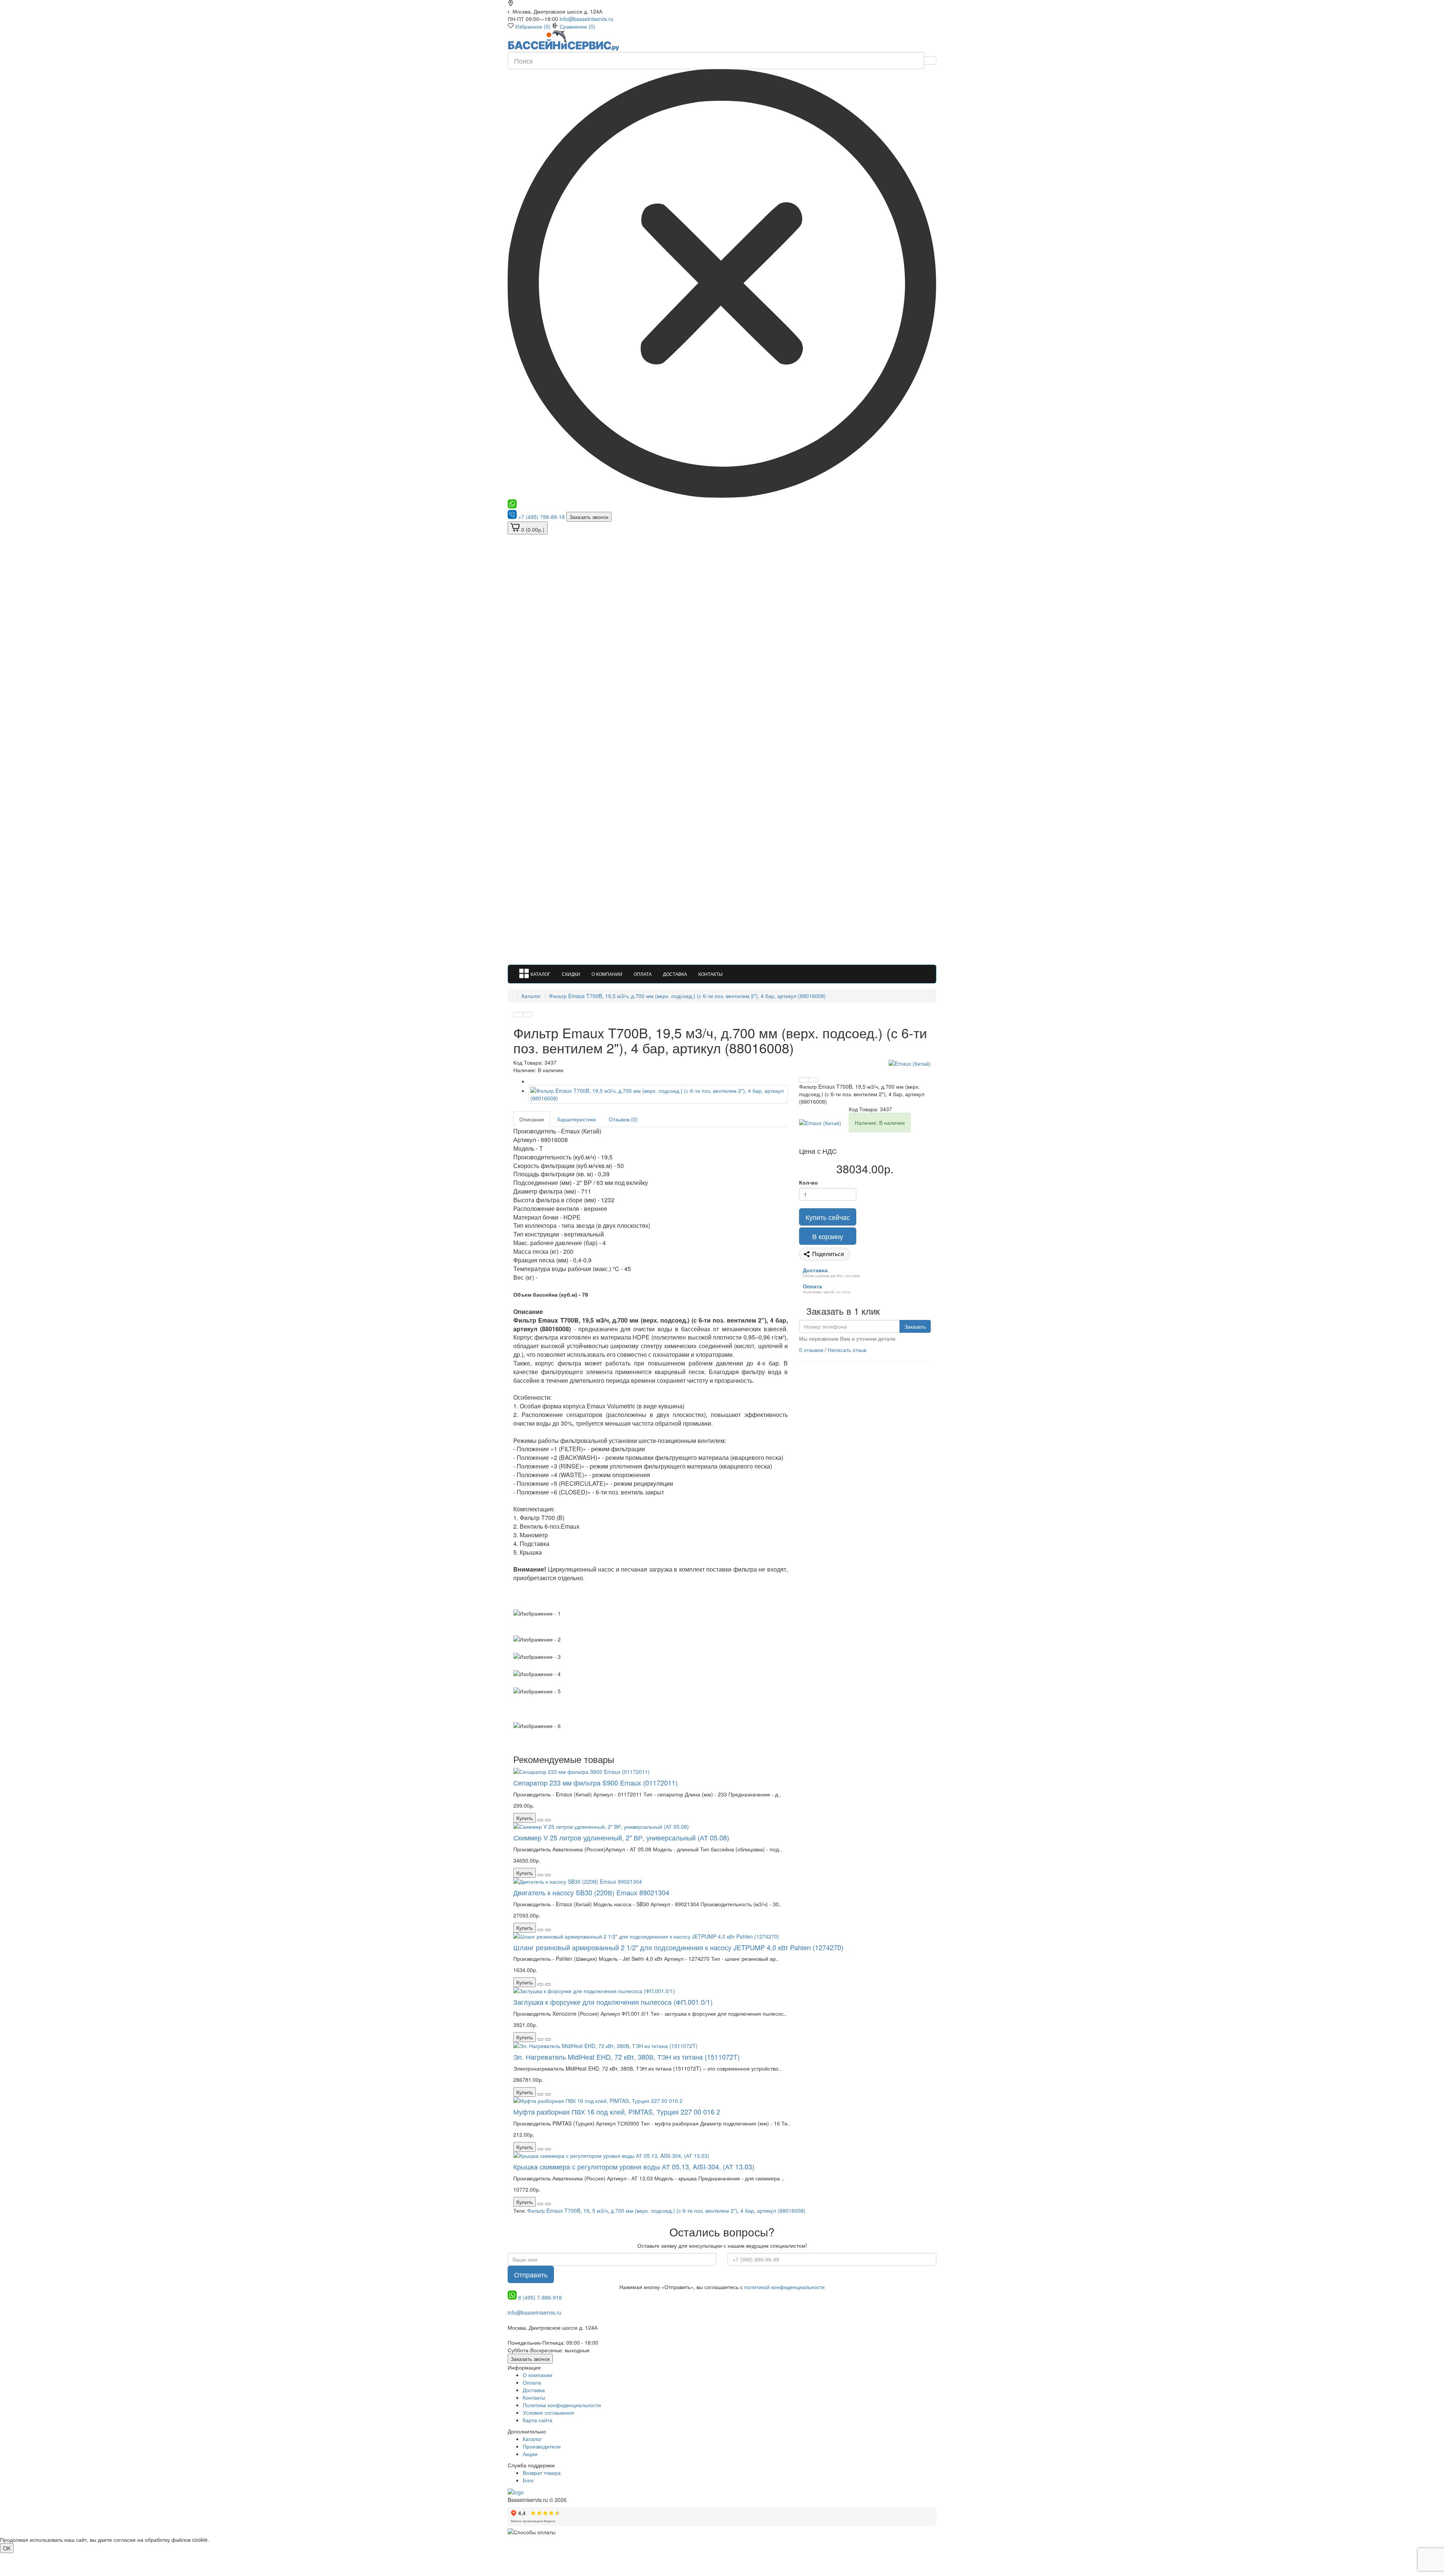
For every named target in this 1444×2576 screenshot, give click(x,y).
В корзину (828, 1236)
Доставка (675, 974)
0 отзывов (811, 1350)
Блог (528, 2480)
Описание (532, 1119)
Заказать (915, 1326)
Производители (542, 2446)
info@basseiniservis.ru (586, 19)
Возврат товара (542, 2473)
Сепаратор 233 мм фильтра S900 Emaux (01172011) (595, 1783)
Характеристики (576, 1119)
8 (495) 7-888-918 (540, 2297)
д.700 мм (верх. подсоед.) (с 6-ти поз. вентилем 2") (674, 2210)
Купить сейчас (828, 1217)
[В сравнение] (528, 1015)
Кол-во (808, 1182)
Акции (530, 2454)
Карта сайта (538, 2420)
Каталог (541, 974)
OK (7, 2548)
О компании (607, 974)
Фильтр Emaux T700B (554, 2210)
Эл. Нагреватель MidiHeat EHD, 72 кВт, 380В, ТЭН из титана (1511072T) (626, 2057)
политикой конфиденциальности (784, 2287)
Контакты (711, 974)
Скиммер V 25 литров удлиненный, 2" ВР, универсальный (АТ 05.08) (621, 1837)
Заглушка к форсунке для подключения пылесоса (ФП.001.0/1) (613, 2002)
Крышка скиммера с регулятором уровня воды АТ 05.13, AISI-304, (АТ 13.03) (634, 2166)
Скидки (571, 974)
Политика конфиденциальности (562, 2405)
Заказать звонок (589, 517)
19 (586, 2210)
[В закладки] (518, 1015)
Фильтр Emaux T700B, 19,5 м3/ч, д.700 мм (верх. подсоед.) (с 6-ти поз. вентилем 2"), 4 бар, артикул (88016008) (687, 996)
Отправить (531, 2274)
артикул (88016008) (781, 2210)
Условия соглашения (548, 2412)
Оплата (643, 974)
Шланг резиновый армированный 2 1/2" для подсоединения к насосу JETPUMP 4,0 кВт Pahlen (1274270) (678, 1947)
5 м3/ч (600, 2210)
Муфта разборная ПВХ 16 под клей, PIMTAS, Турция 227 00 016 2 (617, 2112)
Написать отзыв (847, 1350)
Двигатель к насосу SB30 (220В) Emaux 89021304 (591, 1892)
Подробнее (224, 2540)
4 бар (747, 2210)
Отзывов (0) (623, 1119)
